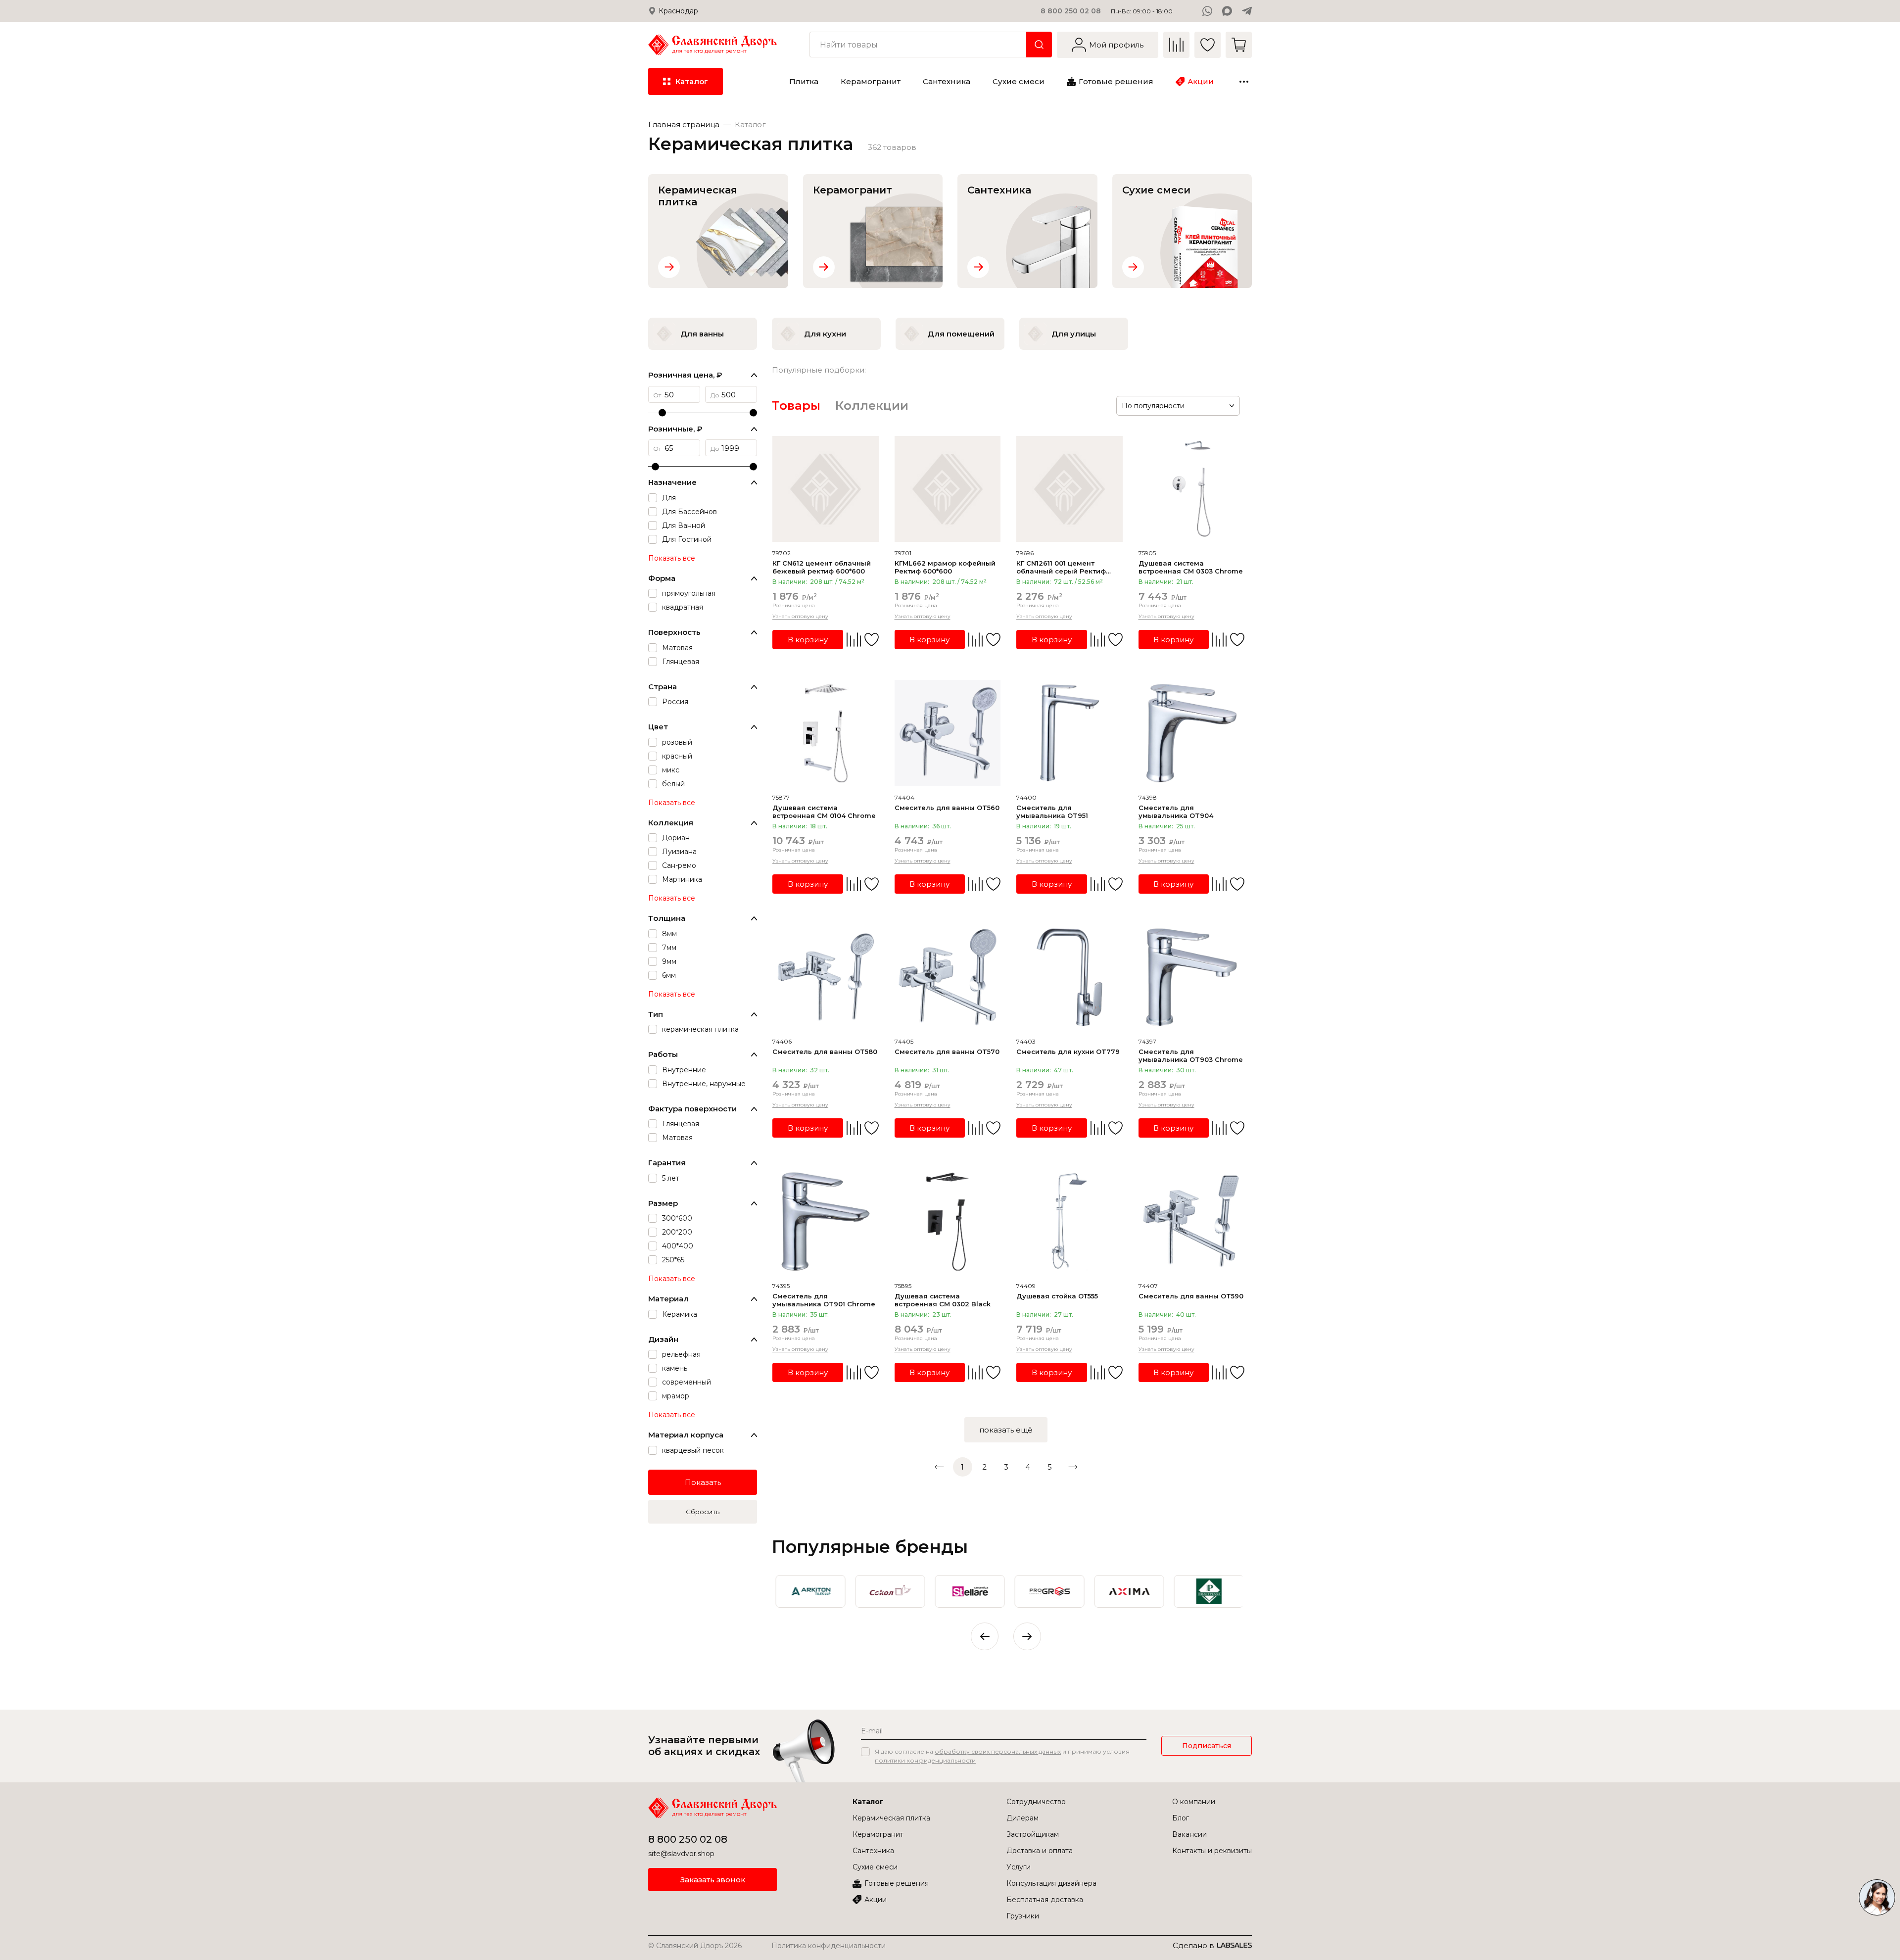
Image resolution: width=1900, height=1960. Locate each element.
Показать (703, 1482)
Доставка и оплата (1040, 1851)
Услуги (1019, 1867)
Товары (796, 406)
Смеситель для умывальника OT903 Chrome (1191, 1055)
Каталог (868, 1802)
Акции (876, 1900)
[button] (1027, 1636)
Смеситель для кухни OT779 (1068, 1052)
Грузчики (1023, 1916)
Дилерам (1022, 1818)
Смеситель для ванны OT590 (1191, 1296)
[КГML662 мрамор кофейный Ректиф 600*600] (948, 489)
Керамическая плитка (891, 1818)
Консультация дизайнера (1051, 1883)
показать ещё (1006, 1430)
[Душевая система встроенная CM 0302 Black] (948, 1221)
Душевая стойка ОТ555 (1057, 1296)
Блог (1181, 1818)
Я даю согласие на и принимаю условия (1002, 1756)
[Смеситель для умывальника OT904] (1192, 733)
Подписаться (1207, 1746)
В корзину (808, 640)
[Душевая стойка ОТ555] (1069, 1221)
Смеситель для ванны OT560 (947, 808)
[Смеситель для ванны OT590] (1192, 1221)
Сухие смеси (875, 1867)
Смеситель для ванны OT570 (947, 1052)
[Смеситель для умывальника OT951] (1069, 733)
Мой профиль (1116, 45)
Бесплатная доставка (1045, 1900)
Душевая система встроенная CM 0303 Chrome (1191, 567)
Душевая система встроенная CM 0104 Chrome (824, 812)
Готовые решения (897, 1883)
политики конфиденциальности (925, 1760)
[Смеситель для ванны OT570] (948, 978)
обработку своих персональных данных (998, 1751)
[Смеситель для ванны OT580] (826, 978)
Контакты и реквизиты (1212, 1851)
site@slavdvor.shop (681, 1854)
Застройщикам (1033, 1834)
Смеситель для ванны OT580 (825, 1052)
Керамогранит (878, 1834)
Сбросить (703, 1512)
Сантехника (873, 1851)
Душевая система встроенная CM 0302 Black (943, 1300)
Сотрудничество (1036, 1802)
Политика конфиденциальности (829, 1946)
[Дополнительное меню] (1244, 82)
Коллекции (872, 406)
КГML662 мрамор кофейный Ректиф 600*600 (945, 567)
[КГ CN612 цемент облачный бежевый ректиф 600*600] (826, 489)
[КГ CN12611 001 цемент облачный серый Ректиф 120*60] (1069, 489)
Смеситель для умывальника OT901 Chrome (824, 1300)
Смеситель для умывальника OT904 (1176, 812)
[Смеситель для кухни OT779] (1069, 978)
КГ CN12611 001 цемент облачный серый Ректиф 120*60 (1061, 567)
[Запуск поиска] (1039, 45)
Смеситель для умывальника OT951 (1052, 812)
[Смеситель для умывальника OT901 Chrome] (826, 1221)
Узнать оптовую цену (800, 616)
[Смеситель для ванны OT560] (948, 733)
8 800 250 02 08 (1071, 11)
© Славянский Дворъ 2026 (695, 1946)
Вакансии (1189, 1834)
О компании (1194, 1802)
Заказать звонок (713, 1880)
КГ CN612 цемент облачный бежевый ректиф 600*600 (822, 567)
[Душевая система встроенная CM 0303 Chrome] (1192, 489)
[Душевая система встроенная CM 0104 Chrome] (826, 733)
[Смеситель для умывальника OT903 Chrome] (1192, 978)
